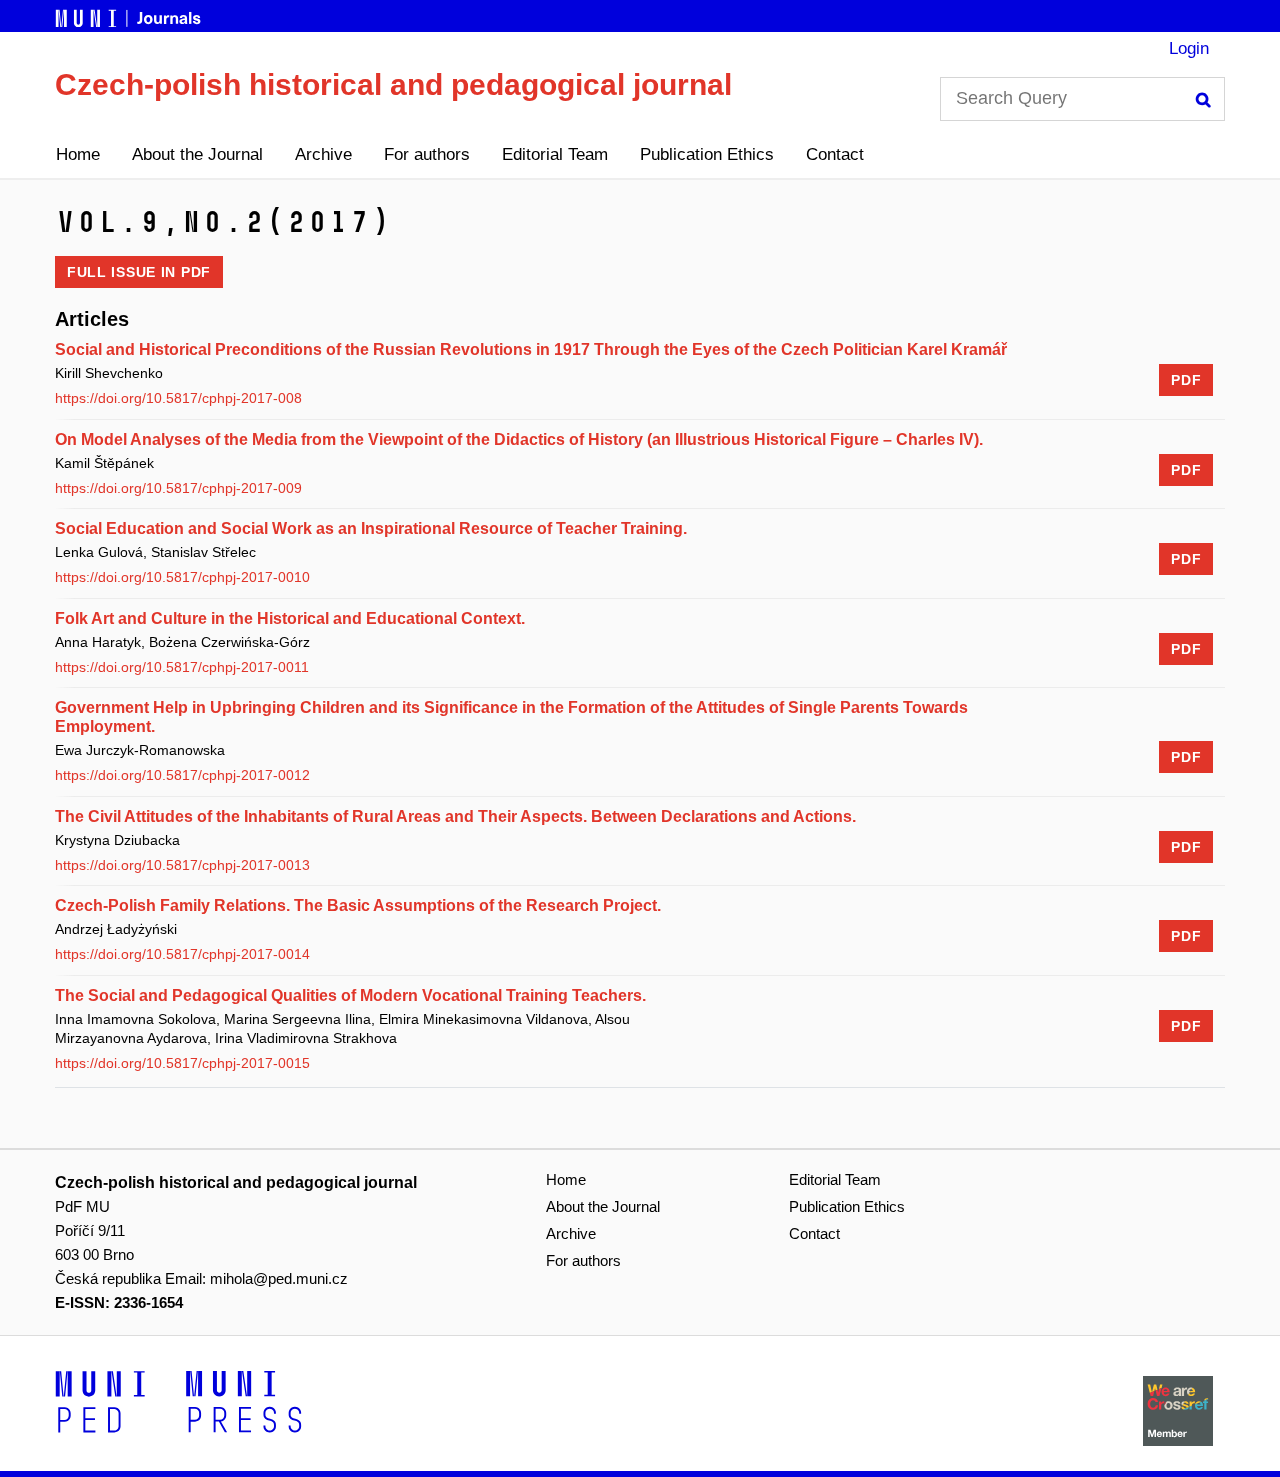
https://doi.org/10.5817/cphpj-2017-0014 (182, 954)
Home (78, 154)
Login (1189, 48)
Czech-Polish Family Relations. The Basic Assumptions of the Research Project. (358, 905)
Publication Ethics (707, 154)
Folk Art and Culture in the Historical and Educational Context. (290, 618)
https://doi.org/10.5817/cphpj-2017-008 (178, 398)
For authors (427, 154)
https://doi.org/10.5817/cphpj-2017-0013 (182, 865)
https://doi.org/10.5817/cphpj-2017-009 (178, 488)
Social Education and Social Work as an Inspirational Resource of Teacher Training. (371, 528)
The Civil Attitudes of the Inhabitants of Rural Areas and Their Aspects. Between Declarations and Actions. (455, 816)
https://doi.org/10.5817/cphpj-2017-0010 (182, 577)
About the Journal (197, 154)
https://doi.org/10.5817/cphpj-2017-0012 (182, 775)
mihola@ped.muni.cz (279, 1278)
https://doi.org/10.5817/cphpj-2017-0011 (182, 667)
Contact (835, 154)
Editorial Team (555, 154)
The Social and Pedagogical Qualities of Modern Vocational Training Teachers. (350, 995)
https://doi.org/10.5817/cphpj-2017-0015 (182, 1063)
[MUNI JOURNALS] (130, 15)
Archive (323, 154)
